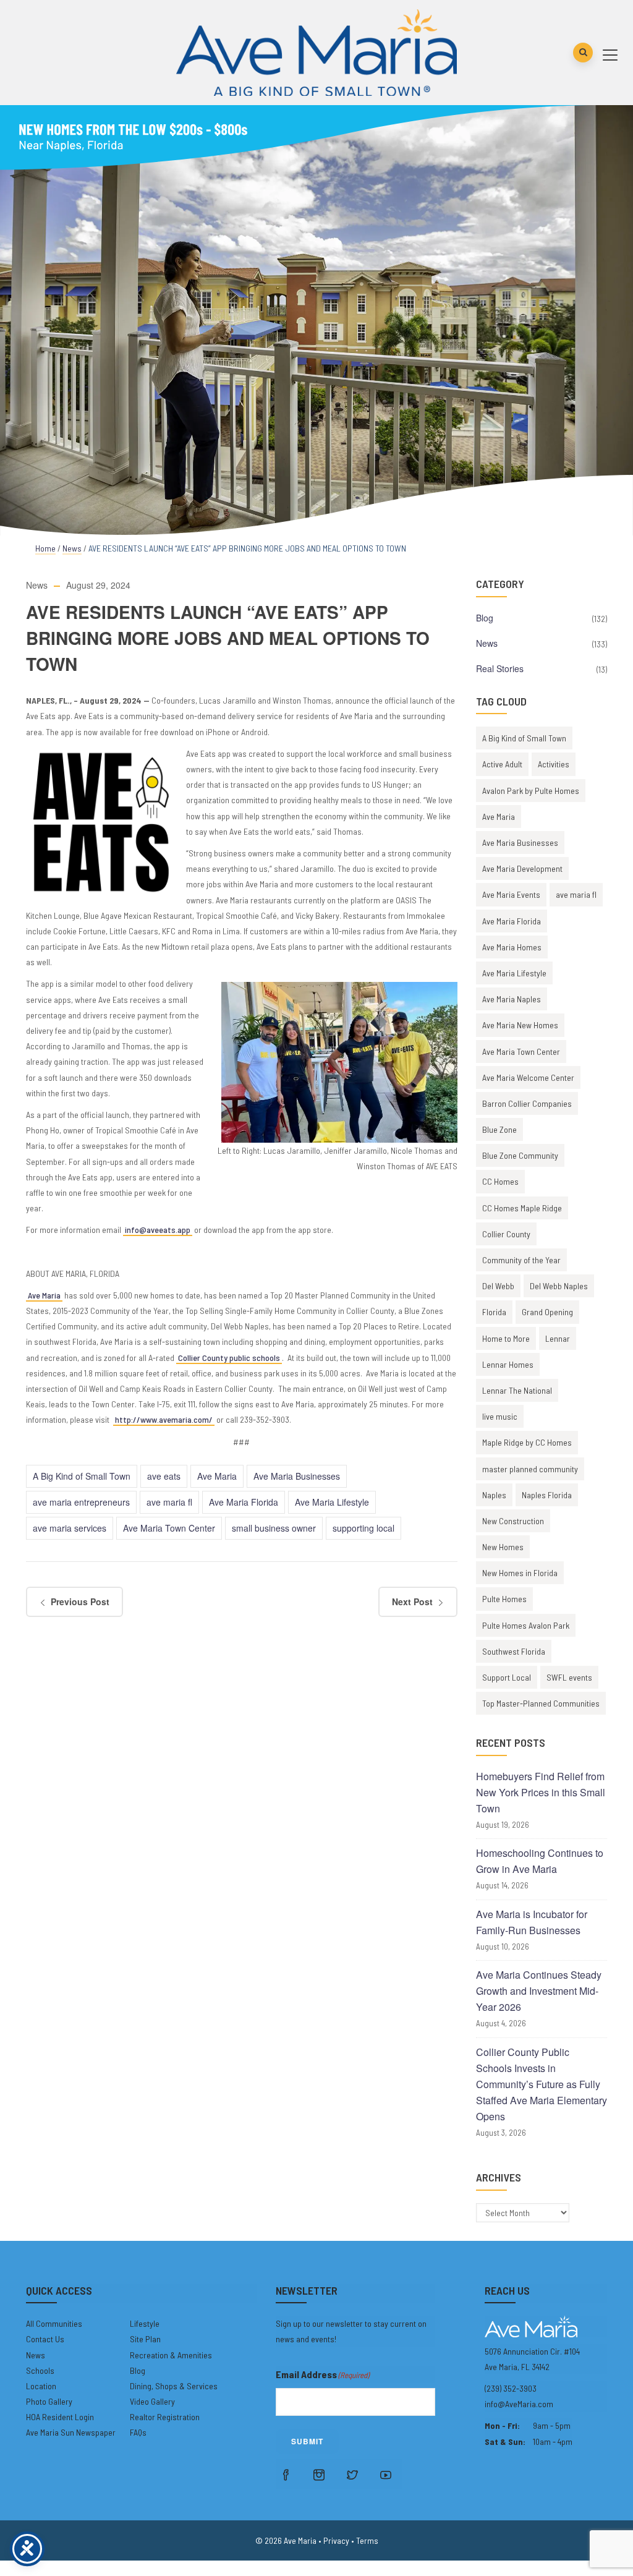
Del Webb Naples (559, 1286)
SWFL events (569, 1677)
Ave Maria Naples (512, 999)
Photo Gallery (49, 2401)
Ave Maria (44, 1295)
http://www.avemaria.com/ (164, 1419)
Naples (494, 1495)
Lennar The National (517, 1390)
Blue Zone (499, 1129)
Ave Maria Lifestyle (332, 1502)
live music (500, 1416)
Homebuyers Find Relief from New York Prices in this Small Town (541, 1792)
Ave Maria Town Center (169, 1528)
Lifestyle (145, 2323)
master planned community (530, 1469)
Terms (367, 2540)
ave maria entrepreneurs (81, 1502)
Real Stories (500, 668)
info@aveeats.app (158, 1230)
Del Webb (498, 1286)
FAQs (138, 2432)
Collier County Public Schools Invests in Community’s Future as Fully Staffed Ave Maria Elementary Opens (542, 2084)
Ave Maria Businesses (297, 1476)
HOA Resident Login (60, 2417)
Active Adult (502, 764)
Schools (40, 2370)
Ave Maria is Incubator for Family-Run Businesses (532, 1922)
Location (41, 2386)
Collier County (506, 1234)
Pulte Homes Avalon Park (526, 1625)
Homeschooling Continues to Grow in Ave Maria (540, 1861)
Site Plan (145, 2339)
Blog (485, 618)
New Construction (513, 1521)
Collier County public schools (229, 1358)
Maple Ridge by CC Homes (527, 1442)
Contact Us (45, 2339)
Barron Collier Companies (527, 1103)
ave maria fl (169, 1502)
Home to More (506, 1338)
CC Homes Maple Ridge (522, 1208)
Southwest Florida (514, 1651)
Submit (307, 2441)
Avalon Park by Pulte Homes (531, 791)
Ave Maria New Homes (520, 1025)
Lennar (558, 1338)
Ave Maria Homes (512, 947)
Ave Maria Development (522, 868)
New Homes (503, 1547)
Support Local (507, 1677)
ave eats (164, 1476)
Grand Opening (547, 1312)
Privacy (336, 2540)
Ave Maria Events (511, 894)
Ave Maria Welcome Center (528, 1077)
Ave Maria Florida (244, 1502)
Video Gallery (152, 2401)
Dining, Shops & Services (174, 2386)
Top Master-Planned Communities (541, 1703)
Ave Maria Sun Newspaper (71, 2432)
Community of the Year (521, 1260)
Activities (554, 764)
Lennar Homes (508, 1364)
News (72, 548)
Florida (494, 1312)
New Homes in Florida (520, 1573)
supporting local (363, 1528)
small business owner (274, 1528)
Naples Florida (547, 1495)
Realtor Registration (165, 2417)
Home (45, 548)
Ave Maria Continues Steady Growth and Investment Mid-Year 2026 (539, 1991)
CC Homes (500, 1181)
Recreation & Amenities (171, 2355)
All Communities (54, 2323)
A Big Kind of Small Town (82, 1476)
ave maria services (70, 1528)
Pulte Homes (504, 1599)
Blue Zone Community (520, 1155)
